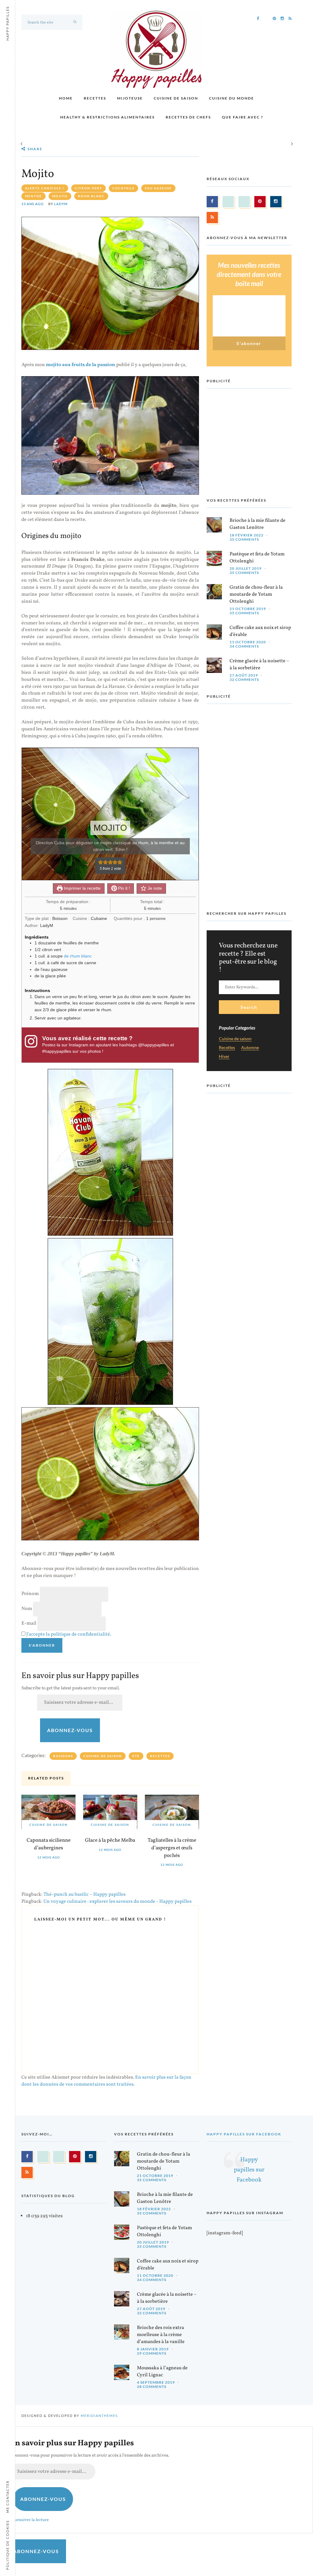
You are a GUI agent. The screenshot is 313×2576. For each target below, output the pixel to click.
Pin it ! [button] (123, 888)
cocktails (123, 188)
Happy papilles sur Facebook (244, 2134)
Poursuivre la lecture (29, 2520)
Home (66, 98)
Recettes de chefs (188, 117)
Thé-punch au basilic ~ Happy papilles (85, 1895)
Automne (250, 1048)
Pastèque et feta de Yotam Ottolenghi (257, 558)
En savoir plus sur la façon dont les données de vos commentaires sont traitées (106, 2081)
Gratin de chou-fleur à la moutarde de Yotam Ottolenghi (256, 594)
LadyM (61, 204)
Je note (154, 888)
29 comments (152, 2353)
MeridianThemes (99, 2416)
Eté (136, 1756)
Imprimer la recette (82, 888)
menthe (33, 196)
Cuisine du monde (232, 98)
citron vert (88, 188)
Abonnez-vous (70, 1730)
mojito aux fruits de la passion (81, 365)
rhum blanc (91, 196)
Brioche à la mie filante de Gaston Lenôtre (258, 524)
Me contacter (7, 2497)
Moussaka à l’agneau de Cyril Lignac (162, 2372)
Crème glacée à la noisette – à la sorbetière (259, 665)
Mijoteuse (130, 98)
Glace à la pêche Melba (110, 1840)
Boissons (63, 1756)
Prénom (30, 1594)
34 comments (244, 646)
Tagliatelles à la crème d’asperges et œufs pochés (172, 1848)
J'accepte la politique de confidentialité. (69, 1634)
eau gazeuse (158, 188)
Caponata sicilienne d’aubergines (49, 1844)
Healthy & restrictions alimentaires (107, 117)
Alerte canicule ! (45, 188)
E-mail (29, 1623)
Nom (27, 1609)
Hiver (224, 1057)
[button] (101, 862)
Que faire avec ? (243, 117)
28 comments (152, 2387)
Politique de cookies (7, 2545)
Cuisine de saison (176, 98)
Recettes (95, 98)
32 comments (244, 679)
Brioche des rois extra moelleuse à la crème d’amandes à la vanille (161, 2335)
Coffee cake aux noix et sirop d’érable (260, 631)
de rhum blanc (78, 956)
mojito (60, 196)
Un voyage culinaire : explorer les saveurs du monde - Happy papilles (118, 1902)
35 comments (244, 539)
